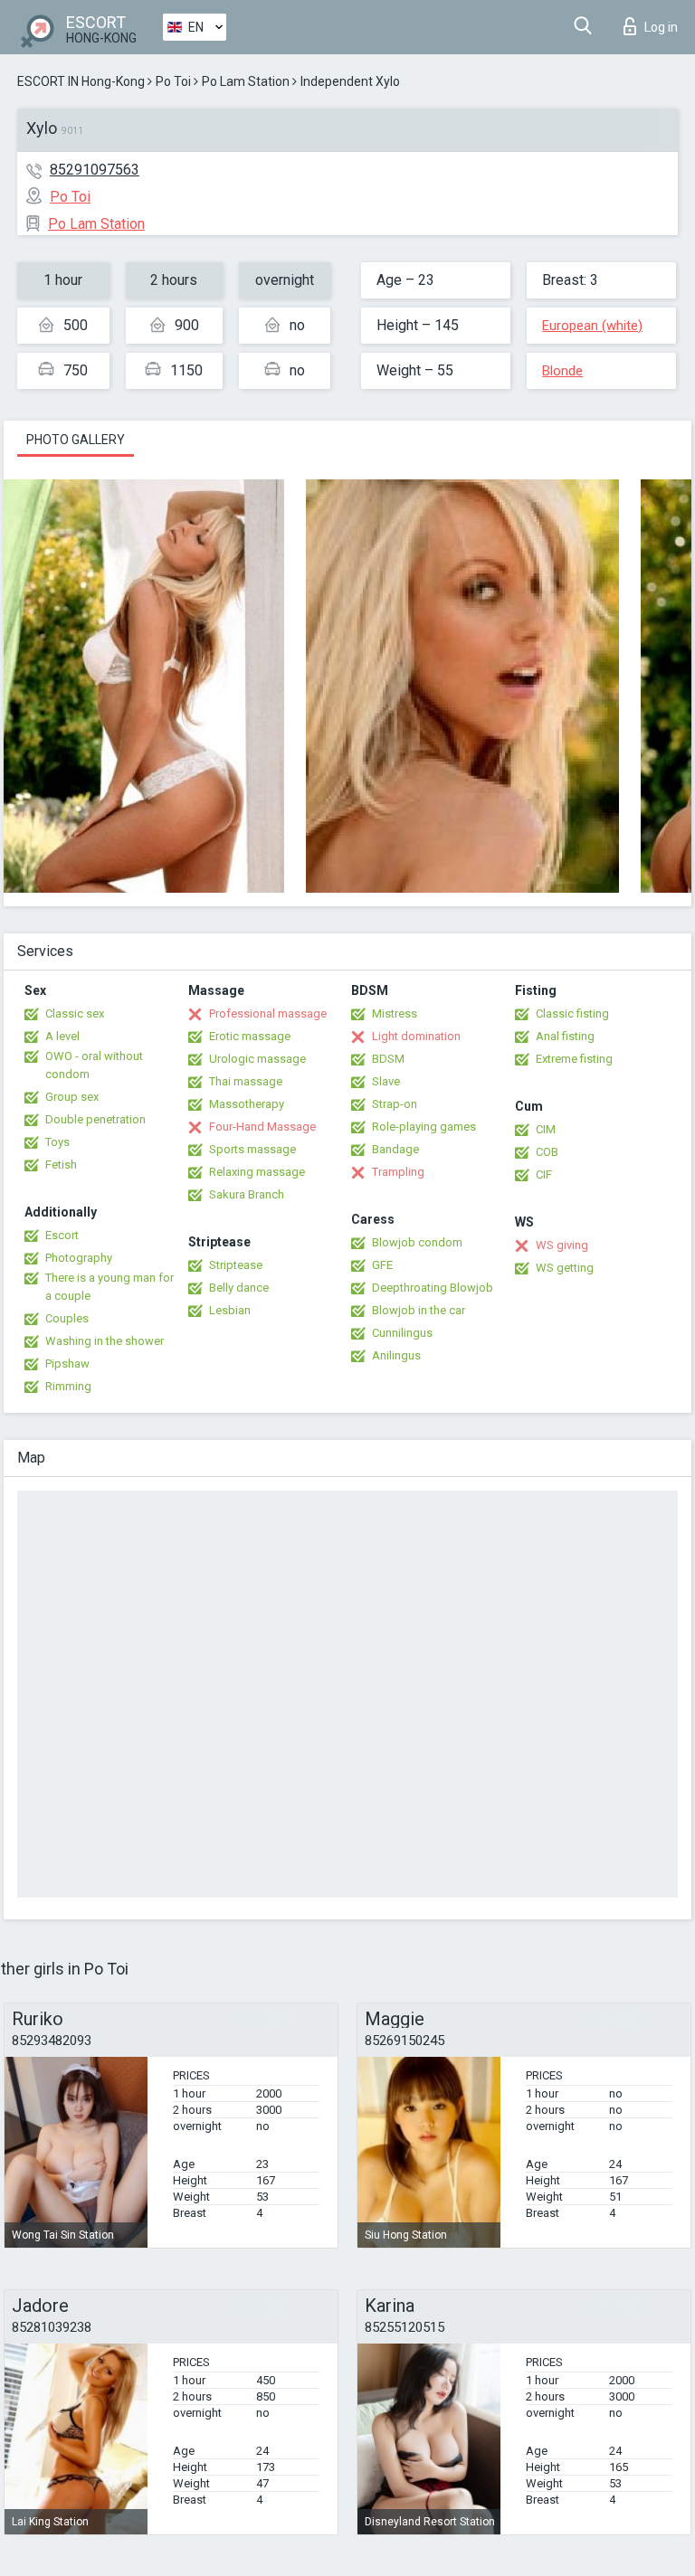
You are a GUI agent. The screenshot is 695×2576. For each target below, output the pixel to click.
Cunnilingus (402, 1333)
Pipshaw (67, 1364)
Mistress (395, 1013)
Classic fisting (572, 1013)
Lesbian (230, 1310)
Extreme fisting (574, 1059)
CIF (544, 1174)
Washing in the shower (105, 1341)
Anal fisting (565, 1036)
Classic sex (75, 1013)
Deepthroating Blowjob (433, 1288)
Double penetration (95, 1119)
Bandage (395, 1149)
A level (62, 1036)
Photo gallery (76, 440)
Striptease (236, 1265)
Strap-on (395, 1104)
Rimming (68, 1386)
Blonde (562, 371)
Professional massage (268, 1013)
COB (547, 1152)
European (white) (592, 326)
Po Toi (173, 81)
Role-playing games (424, 1127)
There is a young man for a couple (109, 1287)
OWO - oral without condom (94, 1065)
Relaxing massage (257, 1172)
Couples (67, 1318)
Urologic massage (257, 1059)
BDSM (388, 1059)
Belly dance (239, 1288)
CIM (546, 1129)
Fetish (61, 1165)
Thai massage (246, 1081)
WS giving (562, 1245)
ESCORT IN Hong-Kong (81, 81)
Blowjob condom (417, 1242)
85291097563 (95, 170)
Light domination (416, 1036)
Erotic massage (250, 1036)
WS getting (565, 1268)
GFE (382, 1265)
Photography (79, 1258)
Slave (386, 1081)
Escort (62, 1235)
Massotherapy (247, 1104)
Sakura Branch (247, 1194)
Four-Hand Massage (262, 1127)
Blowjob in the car (419, 1310)
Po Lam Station (246, 81)
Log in (661, 27)
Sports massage (252, 1149)
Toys (57, 1142)
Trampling (398, 1172)
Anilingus (396, 1355)
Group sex (72, 1097)
